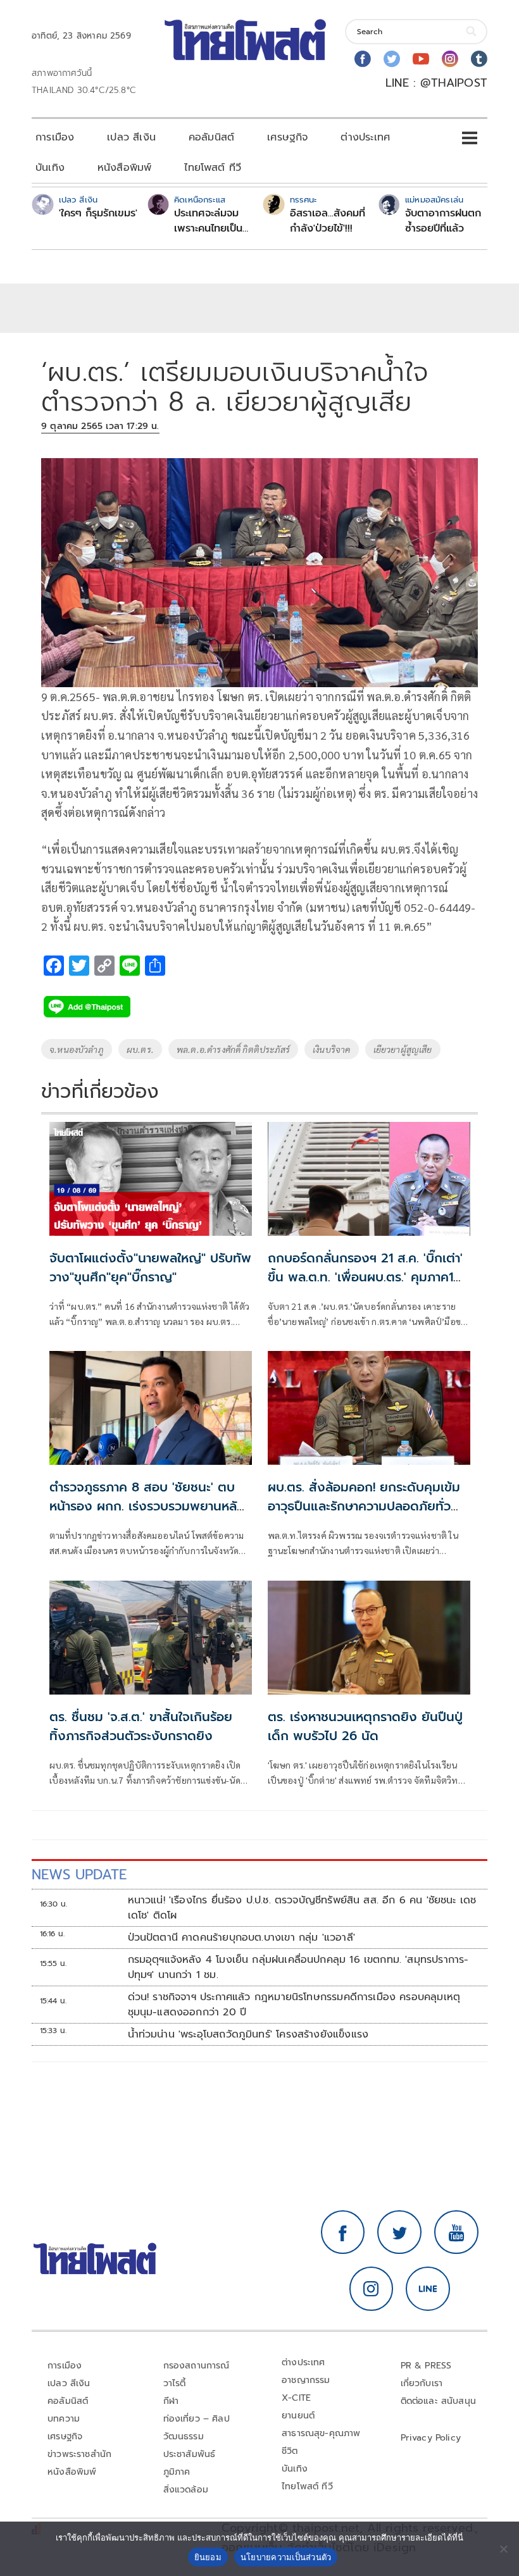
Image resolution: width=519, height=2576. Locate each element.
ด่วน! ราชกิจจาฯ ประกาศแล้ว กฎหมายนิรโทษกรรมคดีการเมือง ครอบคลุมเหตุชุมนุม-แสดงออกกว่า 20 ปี (294, 2005)
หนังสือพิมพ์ (124, 168)
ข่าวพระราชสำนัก (79, 2454)
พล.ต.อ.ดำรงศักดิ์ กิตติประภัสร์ (233, 1049)
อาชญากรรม (306, 2380)
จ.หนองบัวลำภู (77, 1049)
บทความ (64, 2419)
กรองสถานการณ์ (197, 2366)
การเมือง (55, 137)
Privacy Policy (431, 2438)
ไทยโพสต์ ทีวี (213, 168)
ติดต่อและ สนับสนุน (439, 2401)
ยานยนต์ (298, 2416)
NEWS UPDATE (79, 1875)
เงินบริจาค (331, 1049)
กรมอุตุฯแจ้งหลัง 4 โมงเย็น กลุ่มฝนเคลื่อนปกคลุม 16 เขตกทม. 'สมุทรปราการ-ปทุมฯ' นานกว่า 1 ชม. (298, 1967)
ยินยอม (208, 2557)
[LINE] (428, 2289)
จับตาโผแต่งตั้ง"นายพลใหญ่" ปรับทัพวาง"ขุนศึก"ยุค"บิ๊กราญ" (150, 1267)
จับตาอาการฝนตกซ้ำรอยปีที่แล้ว (443, 221)
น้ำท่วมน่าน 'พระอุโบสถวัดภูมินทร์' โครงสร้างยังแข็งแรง (248, 2034)
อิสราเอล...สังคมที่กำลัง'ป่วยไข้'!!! (328, 221)
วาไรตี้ (175, 2383)
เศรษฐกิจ (287, 137)
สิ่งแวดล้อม (186, 2490)
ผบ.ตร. (140, 1049)
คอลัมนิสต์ (211, 137)
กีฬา (171, 2401)
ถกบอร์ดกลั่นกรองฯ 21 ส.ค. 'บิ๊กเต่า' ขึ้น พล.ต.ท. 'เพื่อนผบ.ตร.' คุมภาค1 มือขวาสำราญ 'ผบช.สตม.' (365, 1277)
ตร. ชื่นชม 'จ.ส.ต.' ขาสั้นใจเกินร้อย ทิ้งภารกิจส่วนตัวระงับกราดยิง (141, 1726)
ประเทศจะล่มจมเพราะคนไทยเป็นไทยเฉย (208, 221)
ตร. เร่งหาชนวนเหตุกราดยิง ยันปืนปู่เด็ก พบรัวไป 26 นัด (365, 1726)
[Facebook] (363, 59)
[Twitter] (392, 59)
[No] (503, 2549)
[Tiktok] (479, 59)
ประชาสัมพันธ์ (190, 2454)
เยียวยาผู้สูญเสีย (403, 1049)
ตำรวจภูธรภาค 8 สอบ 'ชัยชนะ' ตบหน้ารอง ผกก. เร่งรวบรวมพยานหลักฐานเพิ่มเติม (147, 1506)
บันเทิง (50, 168)
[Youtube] (421, 59)
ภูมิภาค (177, 2472)
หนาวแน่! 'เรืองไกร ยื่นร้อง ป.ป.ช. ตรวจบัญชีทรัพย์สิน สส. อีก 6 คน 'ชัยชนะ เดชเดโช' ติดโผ (302, 1908)
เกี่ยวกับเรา (422, 2383)
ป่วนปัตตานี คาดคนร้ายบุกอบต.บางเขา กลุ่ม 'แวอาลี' (241, 1938)
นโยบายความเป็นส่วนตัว (286, 2557)
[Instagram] (450, 59)
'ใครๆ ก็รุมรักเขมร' (98, 213)
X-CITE (296, 2398)
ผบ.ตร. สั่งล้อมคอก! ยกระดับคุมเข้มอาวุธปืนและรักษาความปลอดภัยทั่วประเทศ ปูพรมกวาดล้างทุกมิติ (364, 1506)
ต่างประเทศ (365, 137)
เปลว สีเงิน (131, 137)
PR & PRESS (426, 2366)
